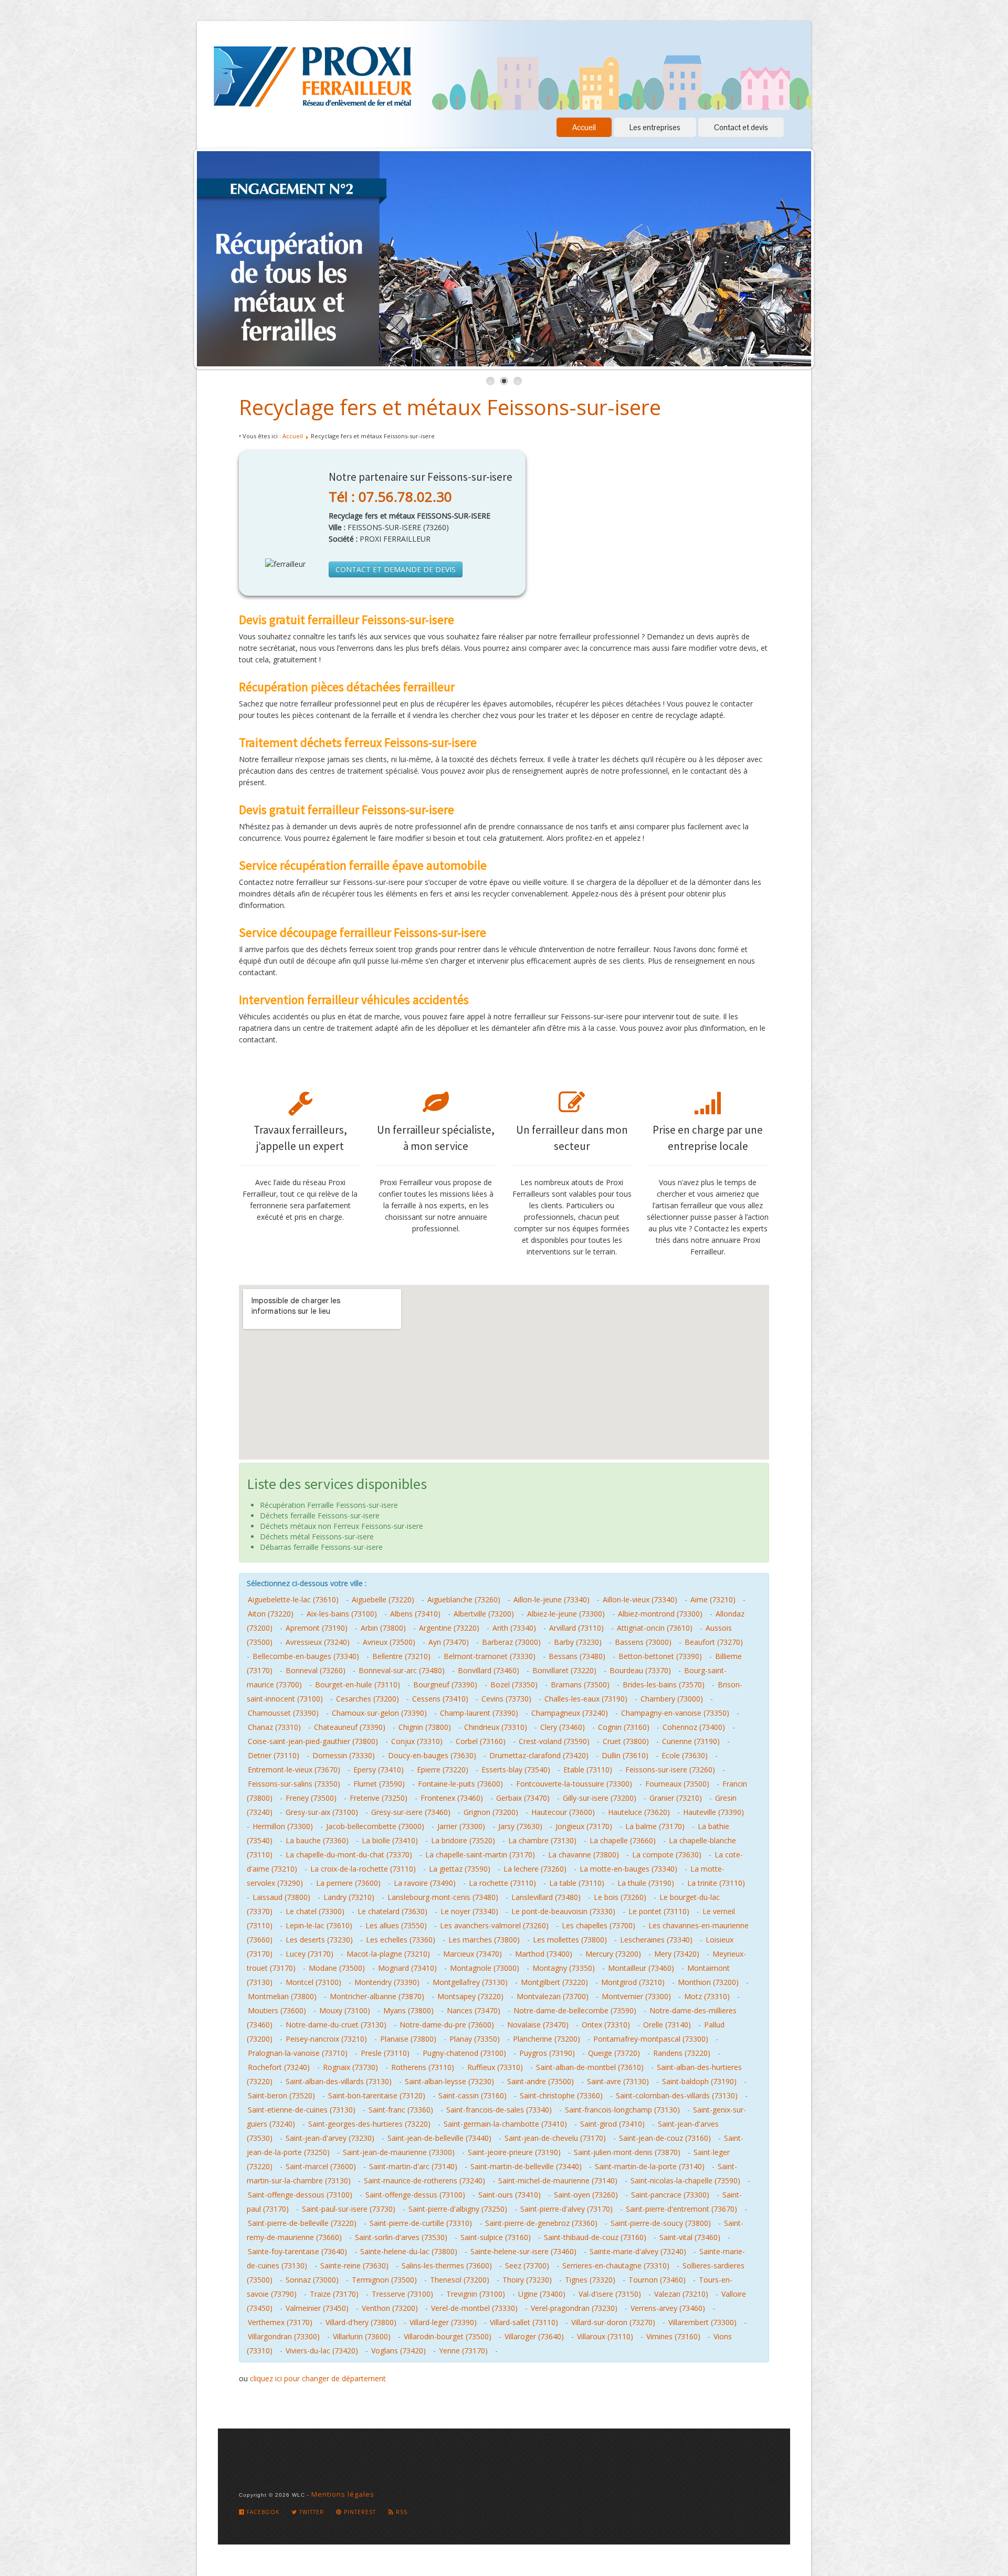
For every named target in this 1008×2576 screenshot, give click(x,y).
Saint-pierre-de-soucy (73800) (661, 2223)
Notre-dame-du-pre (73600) (447, 2025)
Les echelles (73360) (401, 1940)
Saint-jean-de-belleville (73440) (439, 2138)
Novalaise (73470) (538, 2025)
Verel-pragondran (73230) (574, 2308)
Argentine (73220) (449, 1628)
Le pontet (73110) (659, 1911)
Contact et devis (741, 127)
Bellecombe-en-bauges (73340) (306, 1656)
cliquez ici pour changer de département (318, 2378)
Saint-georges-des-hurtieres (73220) (369, 2124)
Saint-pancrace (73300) (670, 2195)
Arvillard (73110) (576, 1628)
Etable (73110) (588, 1770)
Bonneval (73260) (316, 1670)
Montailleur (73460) (641, 1968)
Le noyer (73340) (469, 1911)
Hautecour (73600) (563, 1812)
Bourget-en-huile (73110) (358, 1685)
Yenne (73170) (463, 2351)
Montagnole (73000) (485, 1968)
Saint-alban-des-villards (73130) (339, 2081)
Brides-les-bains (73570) (664, 1685)
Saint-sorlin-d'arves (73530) (401, 2237)
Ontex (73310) (606, 2025)
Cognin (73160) (624, 1727)
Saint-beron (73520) (281, 2095)
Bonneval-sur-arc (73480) (402, 1670)
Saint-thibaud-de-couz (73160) (595, 2237)
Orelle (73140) (667, 2025)
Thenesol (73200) (460, 2280)
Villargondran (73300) (284, 2336)
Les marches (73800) (484, 1940)
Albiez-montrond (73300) (660, 1614)
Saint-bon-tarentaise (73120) (377, 2095)
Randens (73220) (682, 2053)
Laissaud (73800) (281, 1897)
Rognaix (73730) (350, 2067)
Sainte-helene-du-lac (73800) (409, 2251)
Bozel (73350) (514, 1685)
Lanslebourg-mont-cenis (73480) (443, 1897)
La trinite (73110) (716, 1883)
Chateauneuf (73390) (350, 1727)
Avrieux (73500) (389, 1642)
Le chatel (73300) (315, 1911)
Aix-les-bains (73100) (342, 1614)
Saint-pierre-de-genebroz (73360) (541, 2223)
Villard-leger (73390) (443, 2322)
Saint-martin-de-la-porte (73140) (650, 2166)
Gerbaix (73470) (523, 1798)
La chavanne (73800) (584, 1855)
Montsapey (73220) (470, 1996)
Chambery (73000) (672, 1699)
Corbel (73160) (481, 1741)
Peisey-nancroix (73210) (326, 2039)
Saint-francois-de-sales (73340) (499, 2110)
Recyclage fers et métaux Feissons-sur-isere (450, 407)
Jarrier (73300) (461, 1826)
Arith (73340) (514, 1628)
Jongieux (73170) (584, 1826)
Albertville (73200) (484, 1614)
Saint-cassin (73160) (472, 2095)
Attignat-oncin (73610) (655, 1628)
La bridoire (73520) (463, 1840)
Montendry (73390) (387, 1982)
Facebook (262, 2512)
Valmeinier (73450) (317, 2308)
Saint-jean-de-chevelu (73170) (555, 2138)
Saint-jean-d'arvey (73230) (330, 2138)
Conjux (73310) (417, 1741)
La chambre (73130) (542, 1840)
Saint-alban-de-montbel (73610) (590, 2067)
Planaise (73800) (408, 2039)
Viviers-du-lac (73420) (322, 2351)
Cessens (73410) (440, 1699)
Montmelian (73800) (282, 1996)
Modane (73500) (337, 1968)
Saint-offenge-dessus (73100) (415, 2195)
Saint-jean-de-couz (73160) (665, 2138)
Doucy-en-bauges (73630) (432, 1755)
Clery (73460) (563, 1727)
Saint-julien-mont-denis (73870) (627, 2152)
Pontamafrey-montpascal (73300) (651, 2039)
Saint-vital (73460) (690, 2237)
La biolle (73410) (390, 1840)
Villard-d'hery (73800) (361, 2322)
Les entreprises (655, 127)
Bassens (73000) (643, 1642)
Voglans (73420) (398, 2351)
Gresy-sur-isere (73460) (411, 1812)
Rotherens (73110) (423, 2067)
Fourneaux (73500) (677, 1784)
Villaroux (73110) (605, 2336)
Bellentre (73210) (401, 1656)
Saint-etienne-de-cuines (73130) (302, 2110)
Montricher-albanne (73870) (377, 1996)
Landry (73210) (349, 1897)
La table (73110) (577, 1883)
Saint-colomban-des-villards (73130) (677, 2095)
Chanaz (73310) (274, 1727)
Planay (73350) (475, 2039)
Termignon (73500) (384, 2280)
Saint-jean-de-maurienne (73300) (399, 2152)
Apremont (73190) (317, 1628)
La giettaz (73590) (460, 1869)
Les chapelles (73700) (598, 1925)
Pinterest (359, 2512)
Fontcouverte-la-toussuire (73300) (574, 1784)
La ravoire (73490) (425, 1883)
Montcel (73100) (313, 1982)
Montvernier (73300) (636, 1996)
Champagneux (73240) (570, 1713)
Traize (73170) (334, 2294)
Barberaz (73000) (511, 1642)
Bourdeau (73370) (640, 1670)
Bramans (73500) (580, 1685)
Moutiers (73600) (277, 2010)
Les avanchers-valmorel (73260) (494, 1925)
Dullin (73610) (625, 1755)
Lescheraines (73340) (656, 1940)
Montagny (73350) (564, 1968)
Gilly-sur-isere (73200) (600, 1798)
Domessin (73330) (344, 1755)
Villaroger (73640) (534, 2336)
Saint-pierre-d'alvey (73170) (566, 2209)
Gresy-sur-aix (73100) (322, 1812)
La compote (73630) (667, 1855)
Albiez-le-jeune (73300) (566, 1614)
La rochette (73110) (502, 1883)
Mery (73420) (677, 1954)
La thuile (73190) (646, 1883)
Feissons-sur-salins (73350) (294, 1784)
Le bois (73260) (620, 1897)
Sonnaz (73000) (312, 2280)
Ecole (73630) (685, 1755)
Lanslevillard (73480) (546, 1897)
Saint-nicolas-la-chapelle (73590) (685, 2181)
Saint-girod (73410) (612, 2124)
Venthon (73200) (390, 2308)
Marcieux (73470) (472, 1954)
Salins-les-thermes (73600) (447, 2266)
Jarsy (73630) (520, 1826)
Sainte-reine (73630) (354, 2266)
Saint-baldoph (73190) (699, 2081)
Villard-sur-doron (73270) (613, 2322)
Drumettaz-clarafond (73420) (539, 1755)
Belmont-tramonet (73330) (490, 1656)
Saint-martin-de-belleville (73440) (526, 2166)
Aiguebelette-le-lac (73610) (293, 1600)
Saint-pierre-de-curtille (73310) (421, 2223)
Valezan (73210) (681, 2294)
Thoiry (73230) (527, 2280)
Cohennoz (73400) (694, 1727)
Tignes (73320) (590, 2280)
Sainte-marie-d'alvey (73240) (638, 2251)
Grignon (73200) (491, 1812)
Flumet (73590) (379, 1784)
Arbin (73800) (383, 1628)
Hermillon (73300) (283, 1826)
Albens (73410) (415, 1614)
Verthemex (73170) (280, 2322)
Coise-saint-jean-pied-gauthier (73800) (313, 1741)
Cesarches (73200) (367, 1699)
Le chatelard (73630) (392, 1911)
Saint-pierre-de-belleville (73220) (302, 2223)
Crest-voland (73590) (554, 1741)
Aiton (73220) (271, 1614)
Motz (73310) (707, 1996)
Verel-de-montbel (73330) (474, 2308)
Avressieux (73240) (318, 1642)
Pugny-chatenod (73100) (464, 2053)
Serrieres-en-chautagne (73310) (616, 2266)
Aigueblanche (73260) (464, 1600)
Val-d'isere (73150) (610, 2294)
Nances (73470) (474, 2010)
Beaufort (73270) (714, 1642)
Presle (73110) (385, 2053)
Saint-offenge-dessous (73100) (300, 2195)
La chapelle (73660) (623, 1840)
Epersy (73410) (379, 1770)
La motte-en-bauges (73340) (628, 1869)
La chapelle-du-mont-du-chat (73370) (349, 1855)
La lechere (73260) (535, 1869)
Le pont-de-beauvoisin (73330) (563, 1911)
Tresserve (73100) (402, 2294)
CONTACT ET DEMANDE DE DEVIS (396, 569)
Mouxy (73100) (345, 2010)
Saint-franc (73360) (401, 2110)
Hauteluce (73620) (639, 1812)
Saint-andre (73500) (540, 2081)
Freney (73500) (311, 1798)
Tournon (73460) (657, 2280)
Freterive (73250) (379, 1798)
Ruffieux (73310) (495, 2067)
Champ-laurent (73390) (479, 1713)
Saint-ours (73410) (510, 2195)
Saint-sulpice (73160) (496, 2237)
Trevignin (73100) (476, 2294)
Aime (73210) (713, 1600)
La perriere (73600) (348, 1883)
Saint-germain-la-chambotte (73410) (505, 2124)
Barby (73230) (578, 1642)
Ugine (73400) (542, 2294)
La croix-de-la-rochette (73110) (363, 1869)
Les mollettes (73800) (570, 1940)
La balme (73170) (655, 1826)
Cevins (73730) (506, 1699)
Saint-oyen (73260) (586, 2195)
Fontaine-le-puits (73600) (460, 1784)
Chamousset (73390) (283, 1713)
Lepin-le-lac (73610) (319, 1925)
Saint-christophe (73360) (561, 2095)
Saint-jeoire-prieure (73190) (514, 2152)
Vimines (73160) (673, 2336)
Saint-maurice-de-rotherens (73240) (424, 2181)
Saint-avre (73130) (618, 2081)
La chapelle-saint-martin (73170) (480, 1855)
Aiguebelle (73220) (383, 1600)
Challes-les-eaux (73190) (586, 1699)
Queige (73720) (614, 2053)
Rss (401, 2512)
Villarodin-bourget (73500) (448, 2336)
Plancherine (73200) (547, 2039)
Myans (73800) (408, 2010)
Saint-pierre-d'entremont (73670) (681, 2209)
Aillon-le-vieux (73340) (640, 1600)
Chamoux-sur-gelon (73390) (379, 1713)
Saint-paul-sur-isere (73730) (349, 2209)
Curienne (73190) (691, 1741)
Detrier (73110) (274, 1755)
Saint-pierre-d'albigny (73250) (458, 2209)
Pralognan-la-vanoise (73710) (298, 2053)
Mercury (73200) (613, 1954)
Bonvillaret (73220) (564, 1670)
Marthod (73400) (544, 1954)
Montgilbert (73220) (554, 1982)
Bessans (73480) (577, 1656)
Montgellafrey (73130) (470, 1982)
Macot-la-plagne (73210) (388, 1954)
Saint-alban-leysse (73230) (449, 2081)
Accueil (584, 127)
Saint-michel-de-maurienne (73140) (558, 2181)
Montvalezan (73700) (553, 1996)
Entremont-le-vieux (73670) (294, 1770)
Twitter (311, 2512)
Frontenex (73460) (452, 1798)
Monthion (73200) (708, 1982)
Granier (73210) (676, 1798)
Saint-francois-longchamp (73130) (622, 2110)
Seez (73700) (527, 2266)
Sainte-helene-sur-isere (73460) (523, 2251)
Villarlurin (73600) (362, 2336)
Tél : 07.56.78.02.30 (390, 497)
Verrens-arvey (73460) (668, 2308)
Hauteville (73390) (713, 1812)
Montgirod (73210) (633, 1982)
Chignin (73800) (425, 1727)
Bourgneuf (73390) (445, 1685)
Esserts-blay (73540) (516, 1770)
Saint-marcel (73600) (321, 2166)
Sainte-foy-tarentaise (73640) (297, 2251)
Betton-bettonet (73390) (660, 1656)
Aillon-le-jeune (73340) (552, 1600)
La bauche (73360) (317, 1840)
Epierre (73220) (443, 1770)
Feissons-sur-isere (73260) (670, 1770)
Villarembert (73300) (702, 2322)
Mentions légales (343, 2494)
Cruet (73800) (626, 1741)
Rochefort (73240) (279, 2067)
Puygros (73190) (547, 2053)
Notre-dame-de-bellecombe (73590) (575, 2010)
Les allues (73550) (396, 1925)
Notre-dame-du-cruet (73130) (336, 2025)
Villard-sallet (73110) (524, 2322)
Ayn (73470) (449, 1642)
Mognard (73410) (407, 1968)
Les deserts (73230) (319, 1940)
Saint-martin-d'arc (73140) (413, 2166)
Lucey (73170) (309, 1954)
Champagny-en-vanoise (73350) (675, 1713)
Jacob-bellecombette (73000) (375, 1826)
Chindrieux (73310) (496, 1727)
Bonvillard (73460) (489, 1670)
